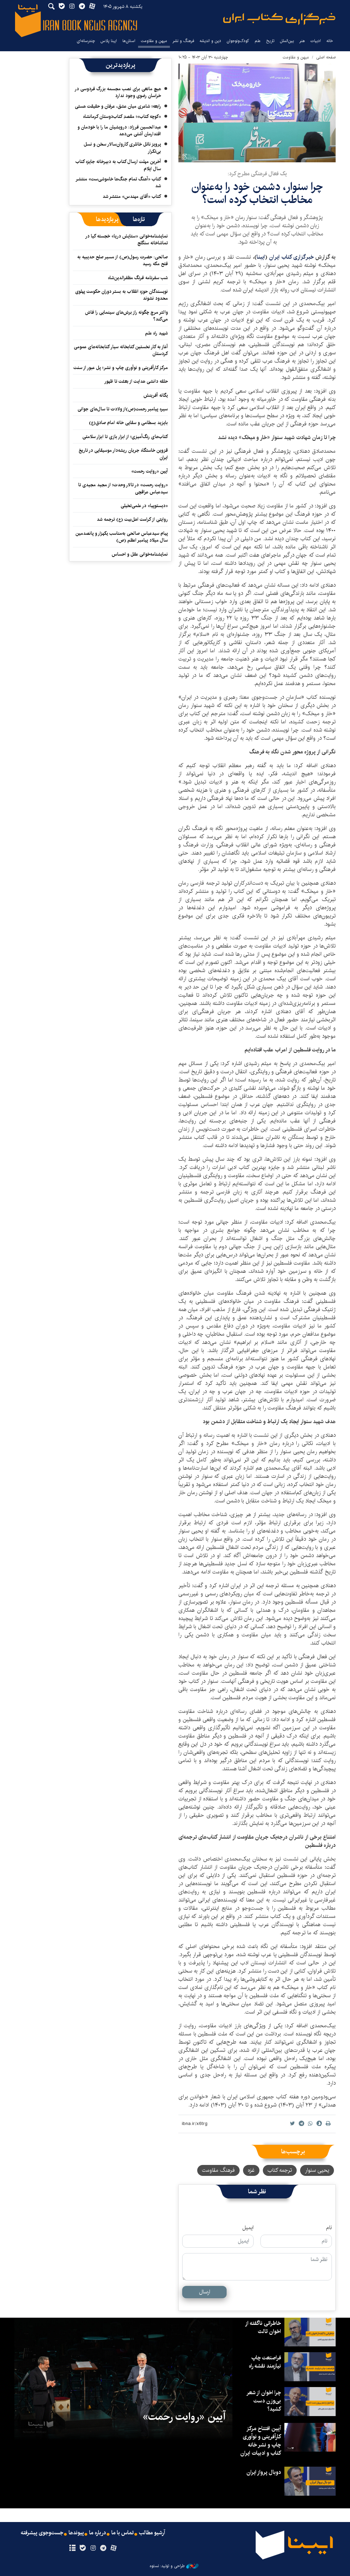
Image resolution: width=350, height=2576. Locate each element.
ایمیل (248, 2228)
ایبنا (279, 19)
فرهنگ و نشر (183, 41)
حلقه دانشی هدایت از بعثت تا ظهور (136, 381)
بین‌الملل (287, 41)
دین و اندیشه (210, 41)
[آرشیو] (72, 2548)
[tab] (139, 219)
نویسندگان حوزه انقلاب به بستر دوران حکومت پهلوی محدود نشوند (122, 295)
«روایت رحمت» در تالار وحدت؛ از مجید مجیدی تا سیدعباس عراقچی (123, 488)
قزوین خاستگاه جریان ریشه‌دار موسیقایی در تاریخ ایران (123, 454)
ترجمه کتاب (280, 2170)
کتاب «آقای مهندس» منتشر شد (132, 196)
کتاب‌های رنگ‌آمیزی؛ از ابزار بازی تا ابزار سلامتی (125, 437)
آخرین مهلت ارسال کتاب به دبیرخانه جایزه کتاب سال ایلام (118, 165)
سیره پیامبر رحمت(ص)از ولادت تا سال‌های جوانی (123, 409)
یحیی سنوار (317, 2170)
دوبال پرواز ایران (264, 2472)
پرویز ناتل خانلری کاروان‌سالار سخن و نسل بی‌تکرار (122, 148)
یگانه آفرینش (155, 395)
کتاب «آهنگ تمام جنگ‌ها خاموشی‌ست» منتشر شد (119, 182)
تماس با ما (123, 2533)
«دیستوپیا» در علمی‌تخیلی (144, 506)
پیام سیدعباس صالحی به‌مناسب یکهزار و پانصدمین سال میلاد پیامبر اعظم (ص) (122, 537)
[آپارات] (114, 2548)
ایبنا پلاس (109, 41)
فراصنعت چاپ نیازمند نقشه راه (265, 2362)
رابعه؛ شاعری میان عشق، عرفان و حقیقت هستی (118, 106)
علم (258, 41)
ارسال (205, 2292)
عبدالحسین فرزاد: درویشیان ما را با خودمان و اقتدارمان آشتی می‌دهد (119, 131)
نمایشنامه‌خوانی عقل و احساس (140, 554)
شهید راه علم (157, 333)
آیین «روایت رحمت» (150, 471)
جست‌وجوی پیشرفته (42, 2533)
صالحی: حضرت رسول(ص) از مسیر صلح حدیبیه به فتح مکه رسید (123, 260)
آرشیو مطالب (152, 2533)
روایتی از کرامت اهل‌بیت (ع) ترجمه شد (132, 519)
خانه (330, 41)
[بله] (83, 2548)
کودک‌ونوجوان (238, 41)
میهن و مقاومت (154, 41)
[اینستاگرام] (93, 2548)
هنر (302, 41)
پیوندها (76, 2533)
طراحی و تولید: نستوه (167, 2566)
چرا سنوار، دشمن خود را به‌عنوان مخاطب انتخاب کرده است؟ (257, 193)
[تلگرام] (103, 2548)
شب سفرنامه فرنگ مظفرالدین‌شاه (138, 278)
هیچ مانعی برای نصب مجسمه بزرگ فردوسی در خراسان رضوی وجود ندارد (118, 92)
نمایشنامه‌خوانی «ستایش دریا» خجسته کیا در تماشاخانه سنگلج (127, 240)
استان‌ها (129, 41)
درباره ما (98, 2533)
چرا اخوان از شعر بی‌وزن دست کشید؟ (264, 2401)
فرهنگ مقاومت (218, 2170)
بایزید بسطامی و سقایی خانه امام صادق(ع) (128, 423)
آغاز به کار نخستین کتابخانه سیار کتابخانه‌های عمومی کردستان (121, 350)
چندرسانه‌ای (86, 41)
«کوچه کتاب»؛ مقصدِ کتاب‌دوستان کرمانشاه (122, 117)
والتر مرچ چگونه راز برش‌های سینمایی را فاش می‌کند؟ (126, 316)
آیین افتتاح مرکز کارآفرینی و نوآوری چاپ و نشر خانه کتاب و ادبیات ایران (261, 2441)
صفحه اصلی (326, 57)
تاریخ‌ (270, 41)
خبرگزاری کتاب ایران (292, 257)
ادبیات (316, 41)
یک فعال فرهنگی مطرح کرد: (257, 174)
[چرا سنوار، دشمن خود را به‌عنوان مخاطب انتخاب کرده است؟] (257, 113)
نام (329, 2228)
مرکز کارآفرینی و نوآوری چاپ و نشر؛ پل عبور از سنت (121, 368)
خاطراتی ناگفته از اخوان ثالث (263, 2327)
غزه (251, 2170)
